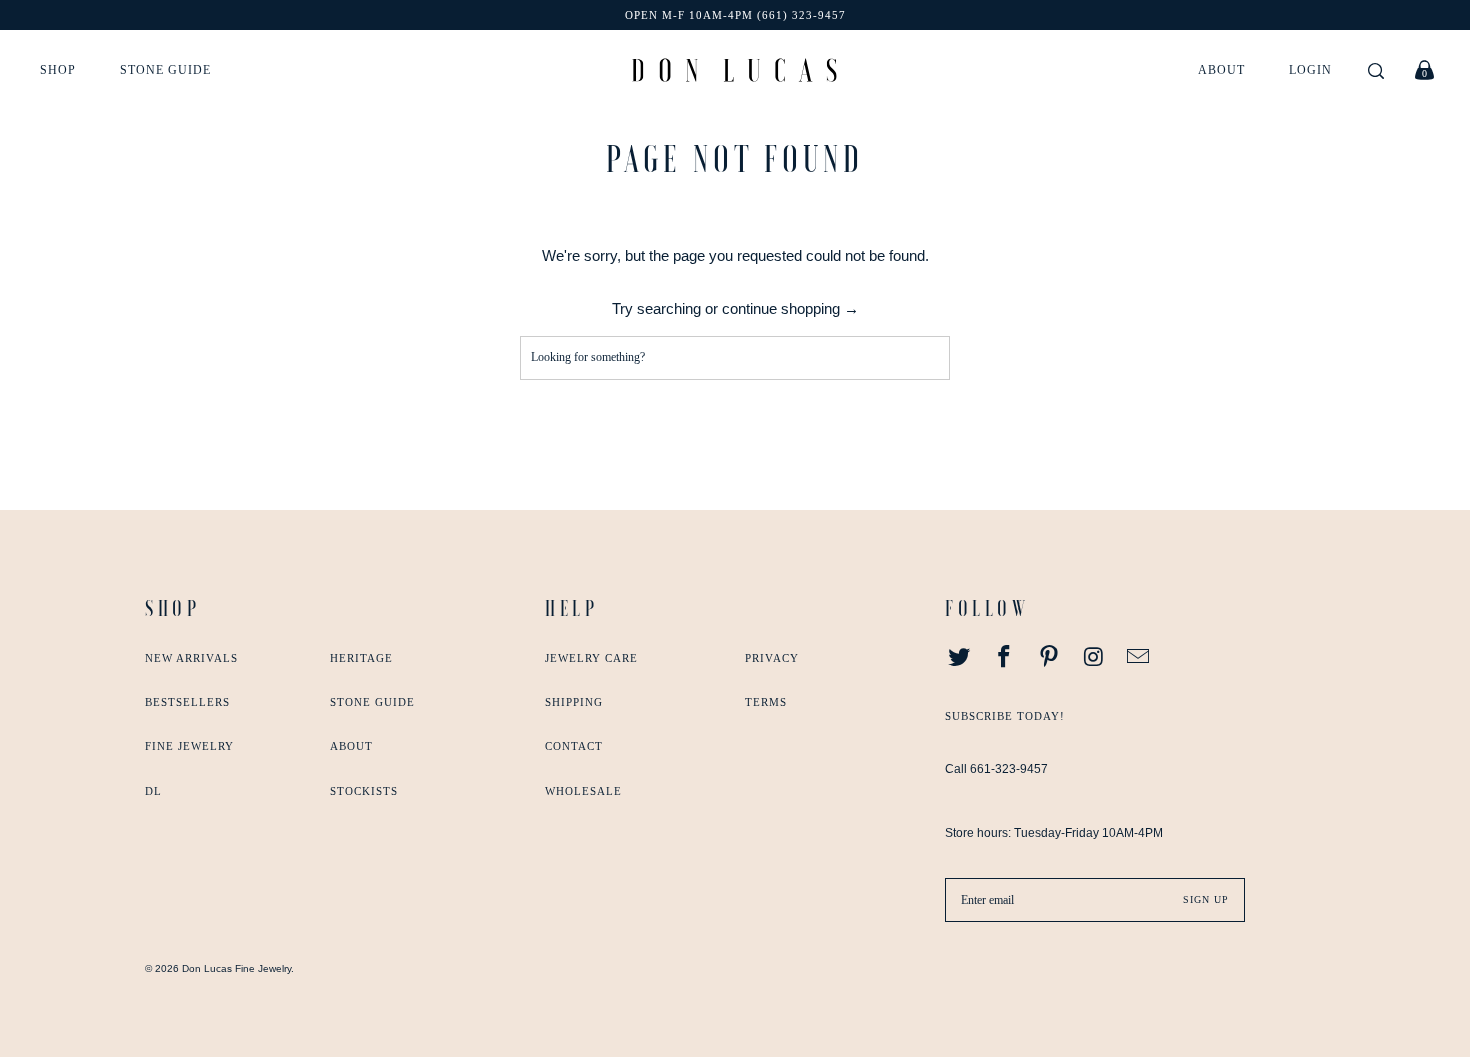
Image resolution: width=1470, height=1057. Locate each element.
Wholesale (583, 791)
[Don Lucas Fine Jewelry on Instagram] (1094, 658)
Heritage (361, 658)
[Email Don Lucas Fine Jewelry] (1139, 658)
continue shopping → (790, 308)
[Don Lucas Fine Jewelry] (734, 70)
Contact (574, 746)
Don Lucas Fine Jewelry (236, 968)
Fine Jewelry (189, 746)
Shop (58, 70)
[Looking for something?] (1376, 72)
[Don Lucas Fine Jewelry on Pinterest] (1049, 658)
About (1221, 70)
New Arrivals (191, 658)
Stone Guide (165, 70)
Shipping (574, 702)
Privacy (772, 658)
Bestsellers (187, 702)
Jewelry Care (591, 658)
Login (1310, 70)
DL (153, 791)
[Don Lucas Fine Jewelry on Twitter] (960, 658)
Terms (766, 702)
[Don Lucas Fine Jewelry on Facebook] (1005, 658)
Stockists (364, 791)
